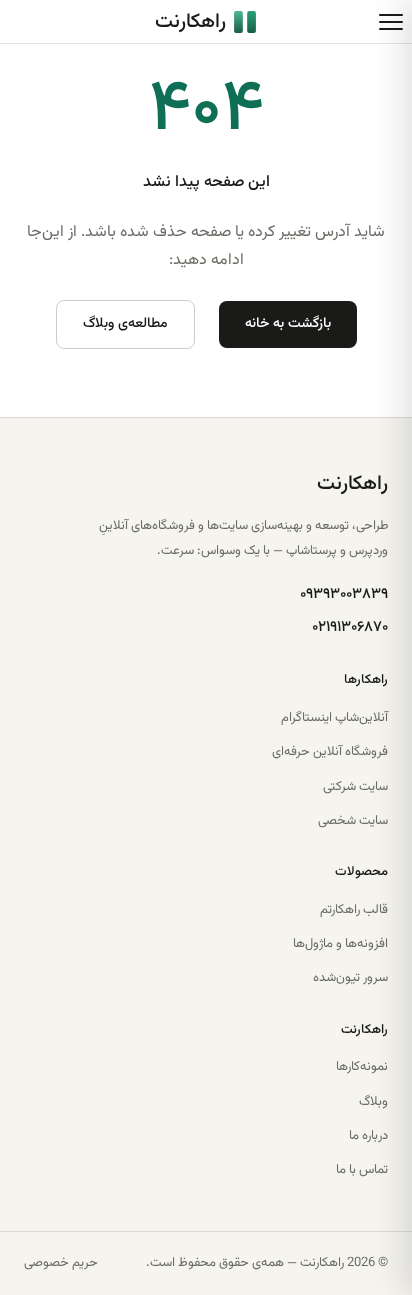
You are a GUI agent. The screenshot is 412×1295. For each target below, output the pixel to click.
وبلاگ (373, 1102)
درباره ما (368, 1136)
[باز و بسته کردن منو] (391, 22)
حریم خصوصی (61, 1263)
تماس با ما (362, 1170)
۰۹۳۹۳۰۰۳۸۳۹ (344, 594)
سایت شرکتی (355, 787)
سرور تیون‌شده (350, 978)
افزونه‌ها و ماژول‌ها (340, 944)
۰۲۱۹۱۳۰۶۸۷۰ (350, 627)
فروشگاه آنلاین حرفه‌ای (330, 752)
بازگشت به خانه (288, 324)
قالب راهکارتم (354, 910)
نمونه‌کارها (362, 1067)
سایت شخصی (353, 821)
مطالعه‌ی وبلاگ (125, 324)
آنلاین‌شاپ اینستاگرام (334, 718)
